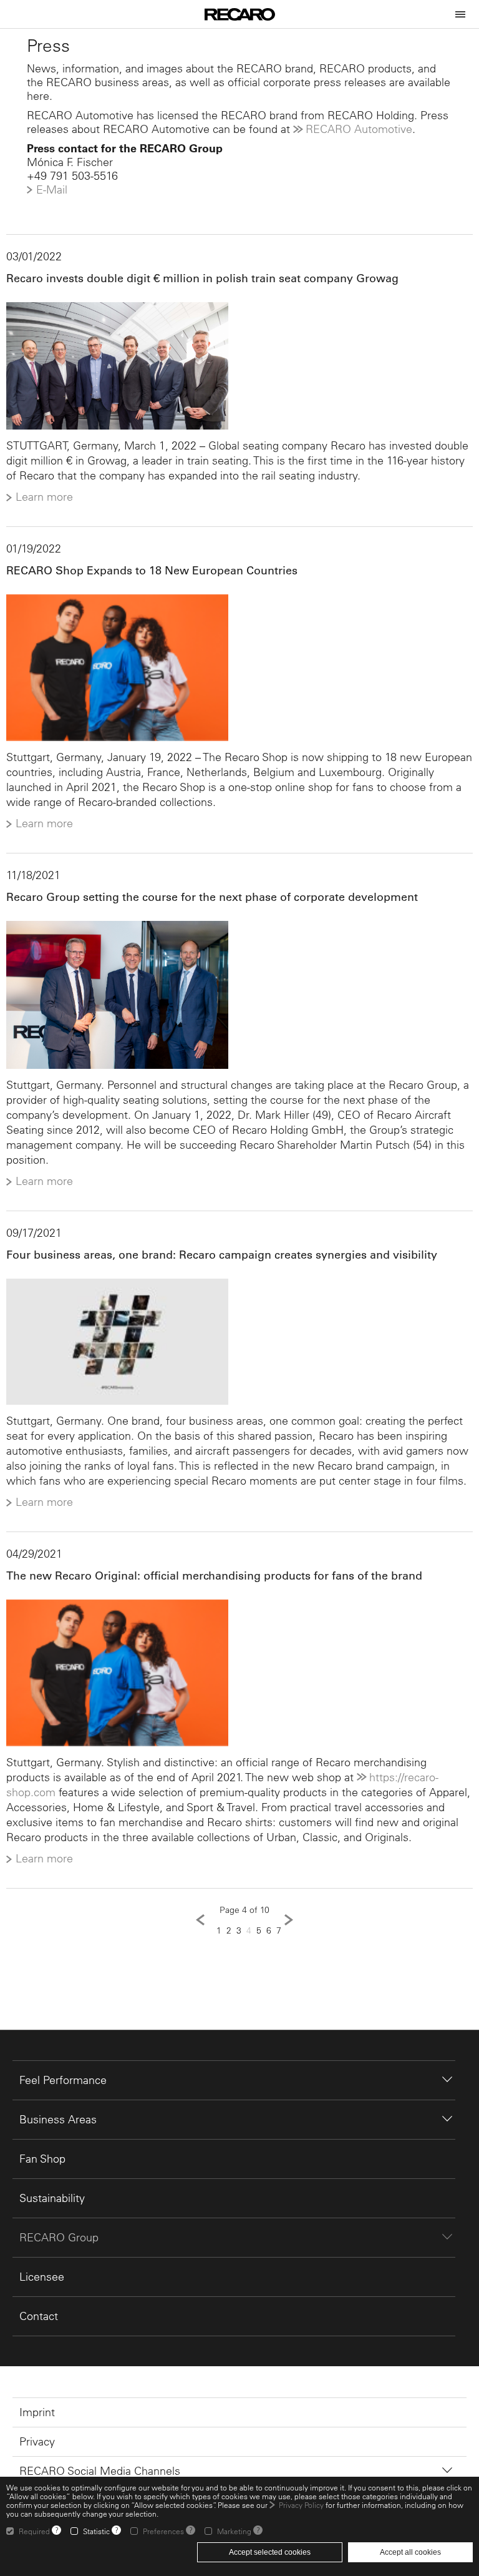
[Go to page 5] (289, 1920)
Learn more (44, 497)
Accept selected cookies (270, 2552)
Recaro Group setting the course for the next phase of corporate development (212, 897)
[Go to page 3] (200, 1920)
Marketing (234, 2531)
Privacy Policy (301, 2505)
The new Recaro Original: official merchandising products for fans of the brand (214, 1576)
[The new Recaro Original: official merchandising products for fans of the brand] (239, 1673)
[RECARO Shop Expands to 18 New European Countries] (239, 668)
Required (34, 2531)
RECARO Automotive (359, 129)
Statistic (96, 2531)
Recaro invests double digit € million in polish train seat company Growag (202, 278)
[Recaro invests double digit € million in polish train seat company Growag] (239, 366)
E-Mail (52, 189)
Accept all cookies (410, 2552)
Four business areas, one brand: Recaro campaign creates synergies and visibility (222, 1255)
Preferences (163, 2531)
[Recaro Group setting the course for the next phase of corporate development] (239, 995)
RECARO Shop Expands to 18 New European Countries (152, 571)
